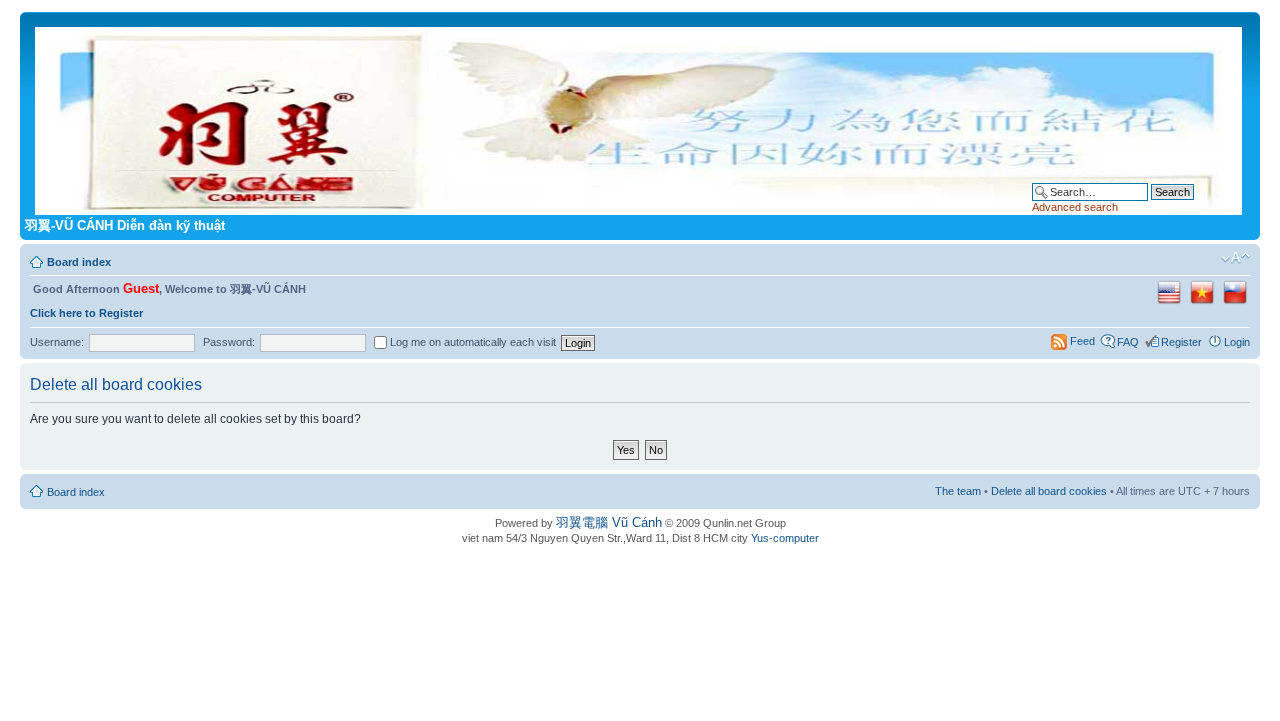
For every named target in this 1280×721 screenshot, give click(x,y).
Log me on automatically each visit (471, 342)
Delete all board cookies (1049, 491)
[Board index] (640, 117)
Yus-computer (785, 538)
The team (958, 491)
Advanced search (1075, 207)
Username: (57, 342)
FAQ (1128, 342)
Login (1237, 342)
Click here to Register (86, 313)
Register (1181, 342)
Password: (229, 342)
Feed (1082, 341)
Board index (79, 262)
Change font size (1235, 258)
